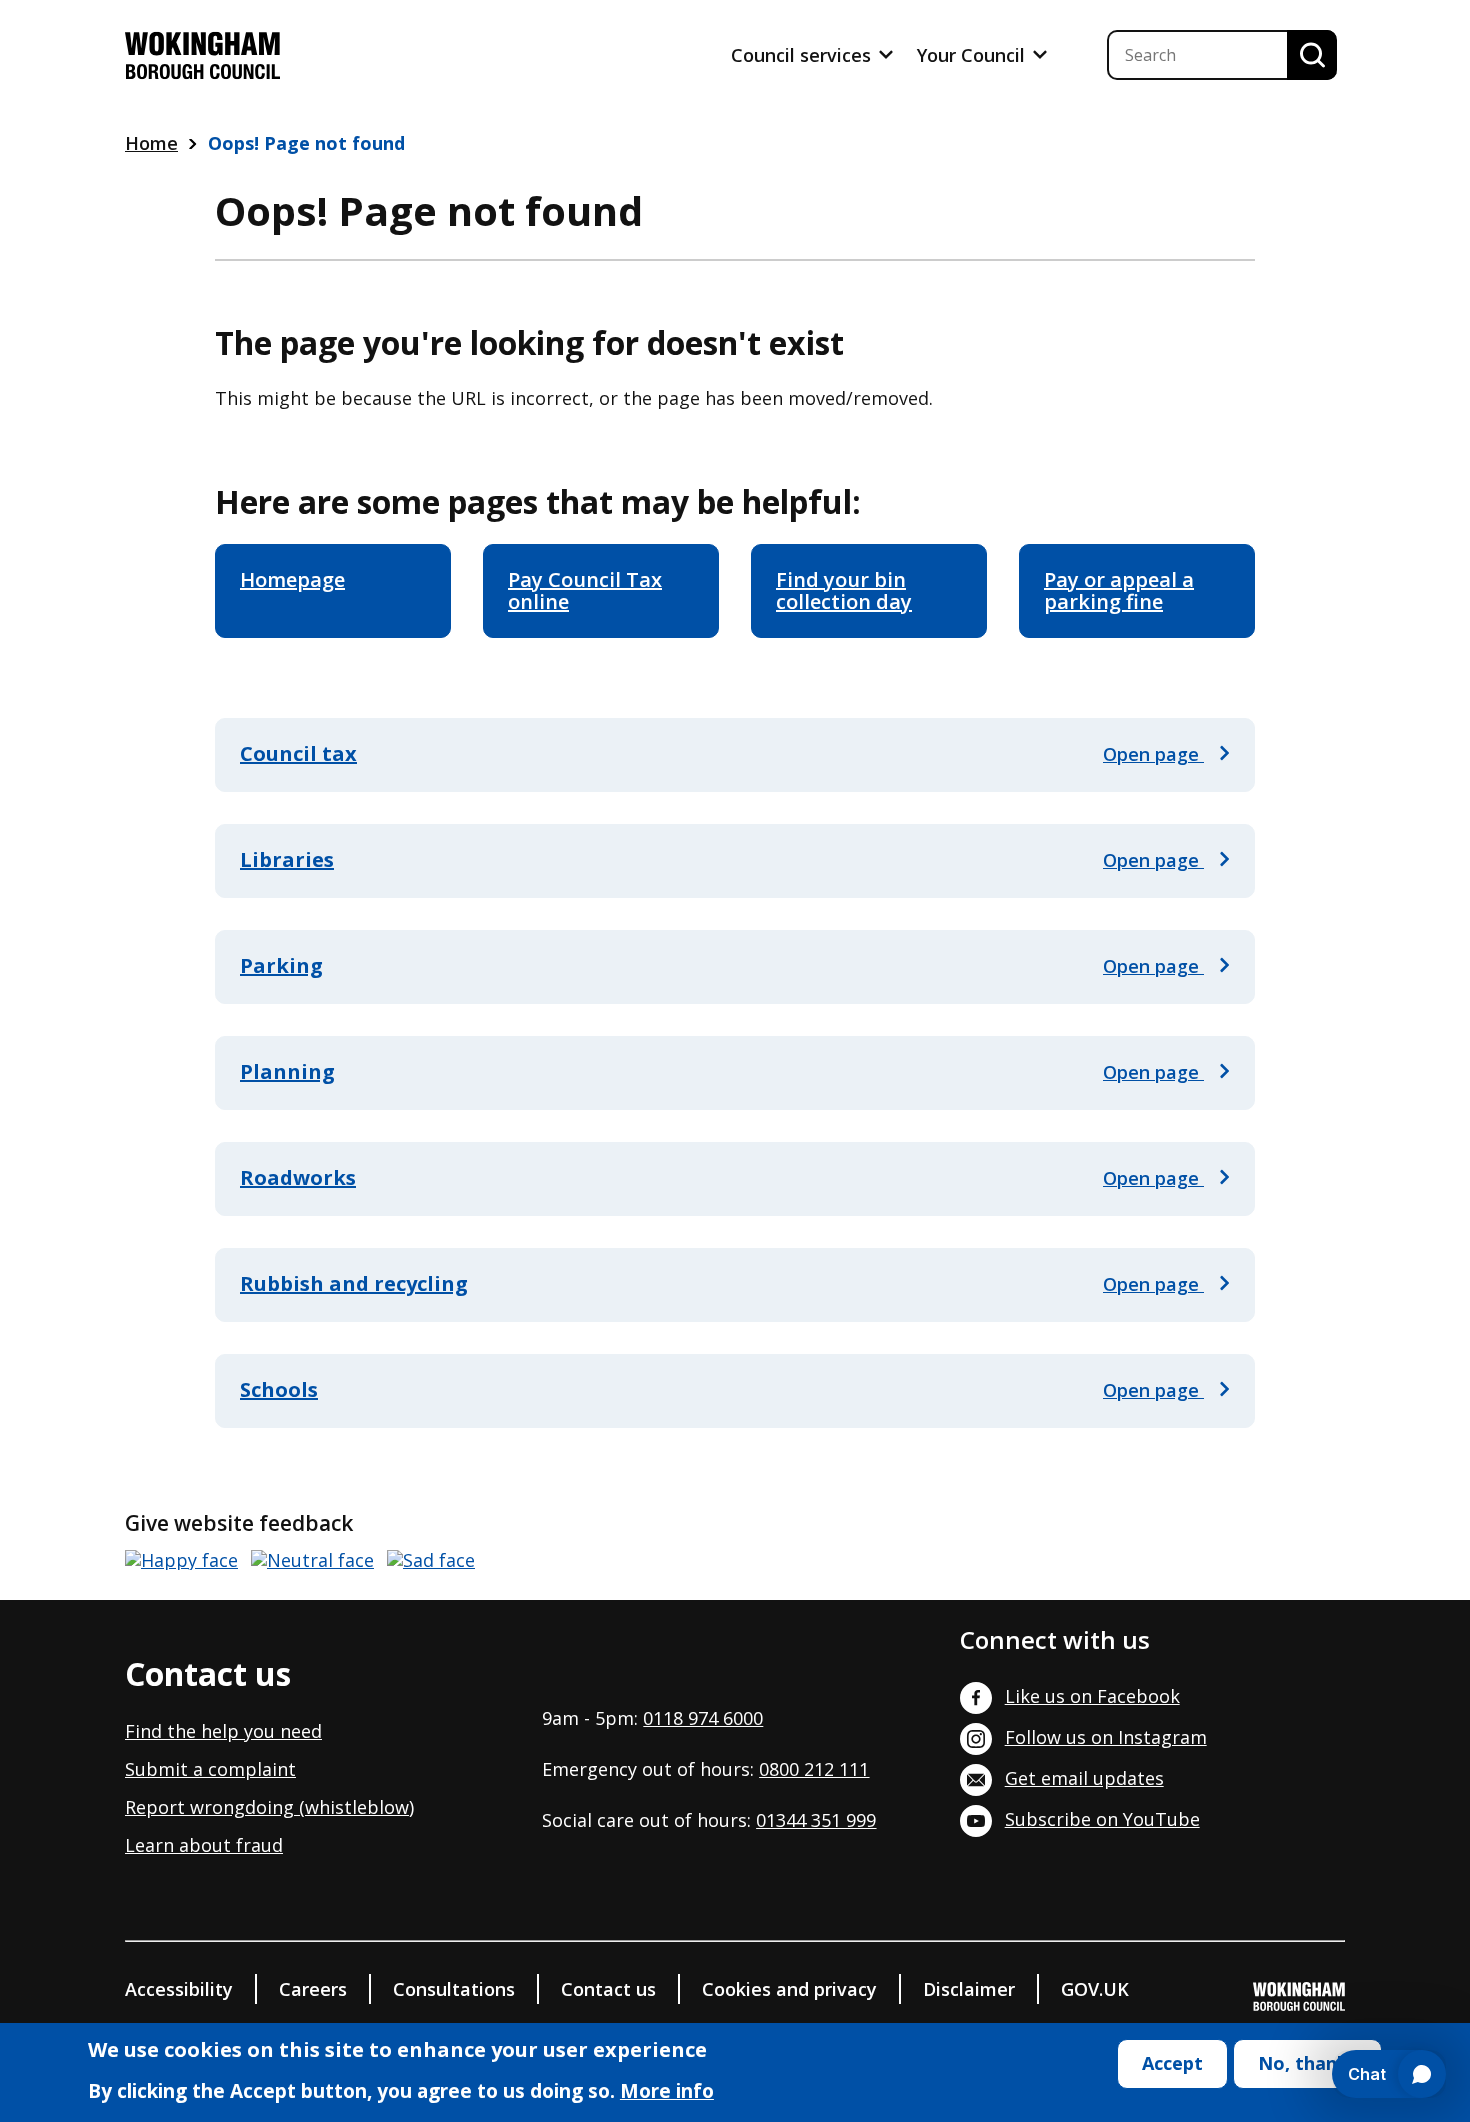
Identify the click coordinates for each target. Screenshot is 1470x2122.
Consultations (454, 1989)
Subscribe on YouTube (1102, 1819)
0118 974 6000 (703, 1718)
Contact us (608, 1989)
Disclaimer (969, 1989)
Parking (281, 965)
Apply (1312, 55)
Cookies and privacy (789, 1989)
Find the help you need (223, 1731)
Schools (279, 1389)
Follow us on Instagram (1106, 1737)
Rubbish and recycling (354, 1283)
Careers (313, 1989)
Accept (1172, 2063)
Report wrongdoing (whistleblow (267, 1807)
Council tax (298, 753)
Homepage (292, 579)
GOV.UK (1095, 1989)
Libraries (287, 859)
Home (151, 143)
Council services (803, 55)
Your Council (973, 55)
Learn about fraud (204, 1845)
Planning (287, 1071)
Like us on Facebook (1092, 1696)
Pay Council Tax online (585, 590)
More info (667, 2093)
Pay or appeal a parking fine (1119, 590)
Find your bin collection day (844, 590)
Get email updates (1084, 1778)
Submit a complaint (210, 1769)
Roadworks (298, 1177)
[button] (181, 1560)
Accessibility (179, 1989)
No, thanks (1307, 2063)
